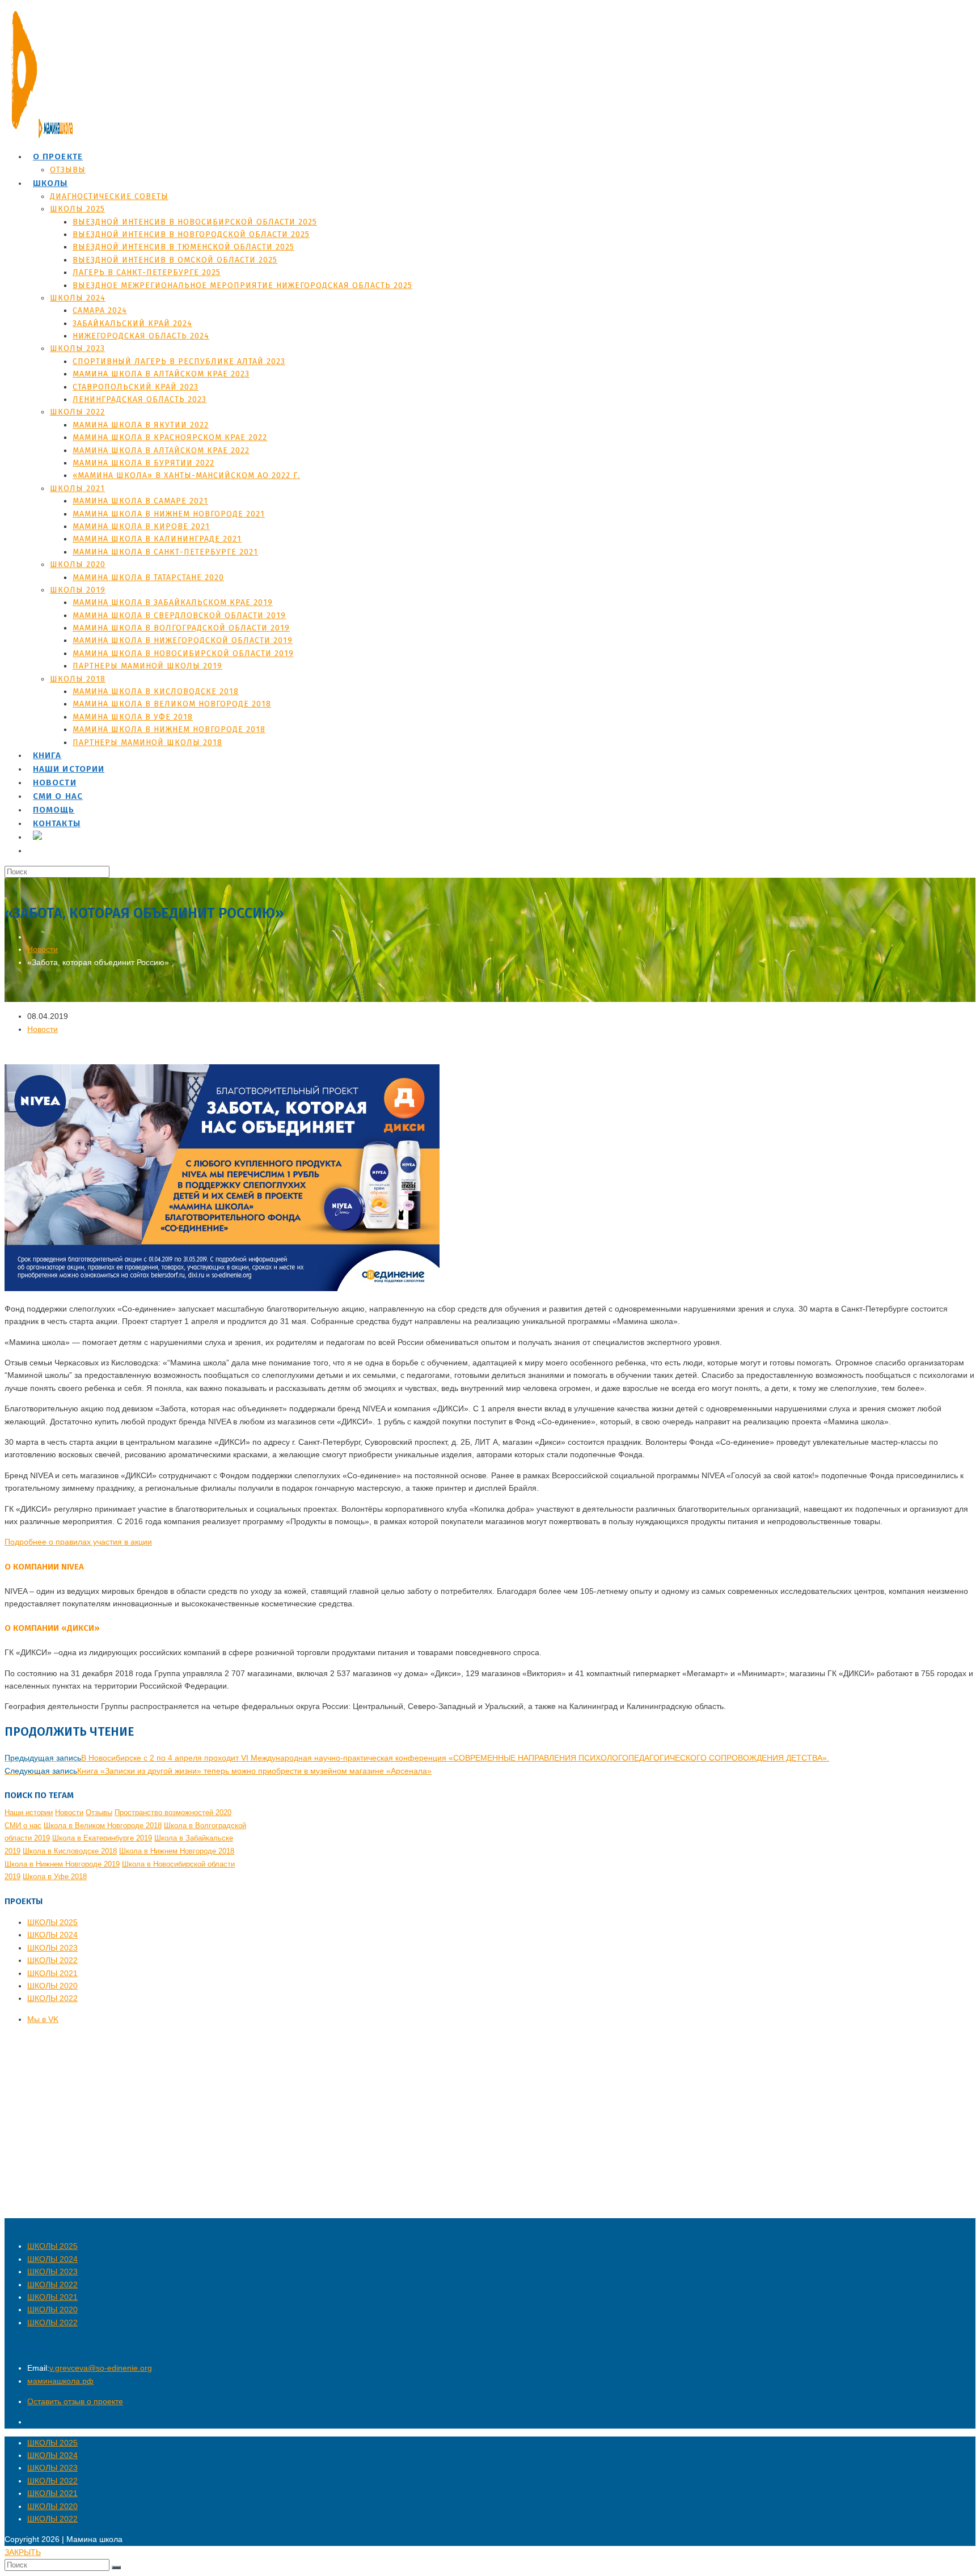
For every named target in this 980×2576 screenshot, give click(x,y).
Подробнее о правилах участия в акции (78, 1542)
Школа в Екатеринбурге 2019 (102, 1838)
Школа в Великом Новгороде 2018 (103, 1826)
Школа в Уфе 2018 (55, 1877)
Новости (43, 1029)
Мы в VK (43, 2019)
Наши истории (29, 1812)
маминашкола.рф (60, 2381)
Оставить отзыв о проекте (75, 2401)
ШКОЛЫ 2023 (52, 1948)
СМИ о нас (23, 1826)
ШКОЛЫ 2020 (52, 1986)
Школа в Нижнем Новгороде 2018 (177, 1851)
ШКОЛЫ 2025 (52, 1922)
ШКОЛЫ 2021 (52, 1973)
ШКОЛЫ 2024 (52, 1935)
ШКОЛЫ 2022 (52, 1960)
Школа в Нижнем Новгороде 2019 (62, 1864)
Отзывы (99, 1812)
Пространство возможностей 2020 (173, 1812)
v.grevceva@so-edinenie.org (101, 2368)
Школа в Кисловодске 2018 (70, 1851)
